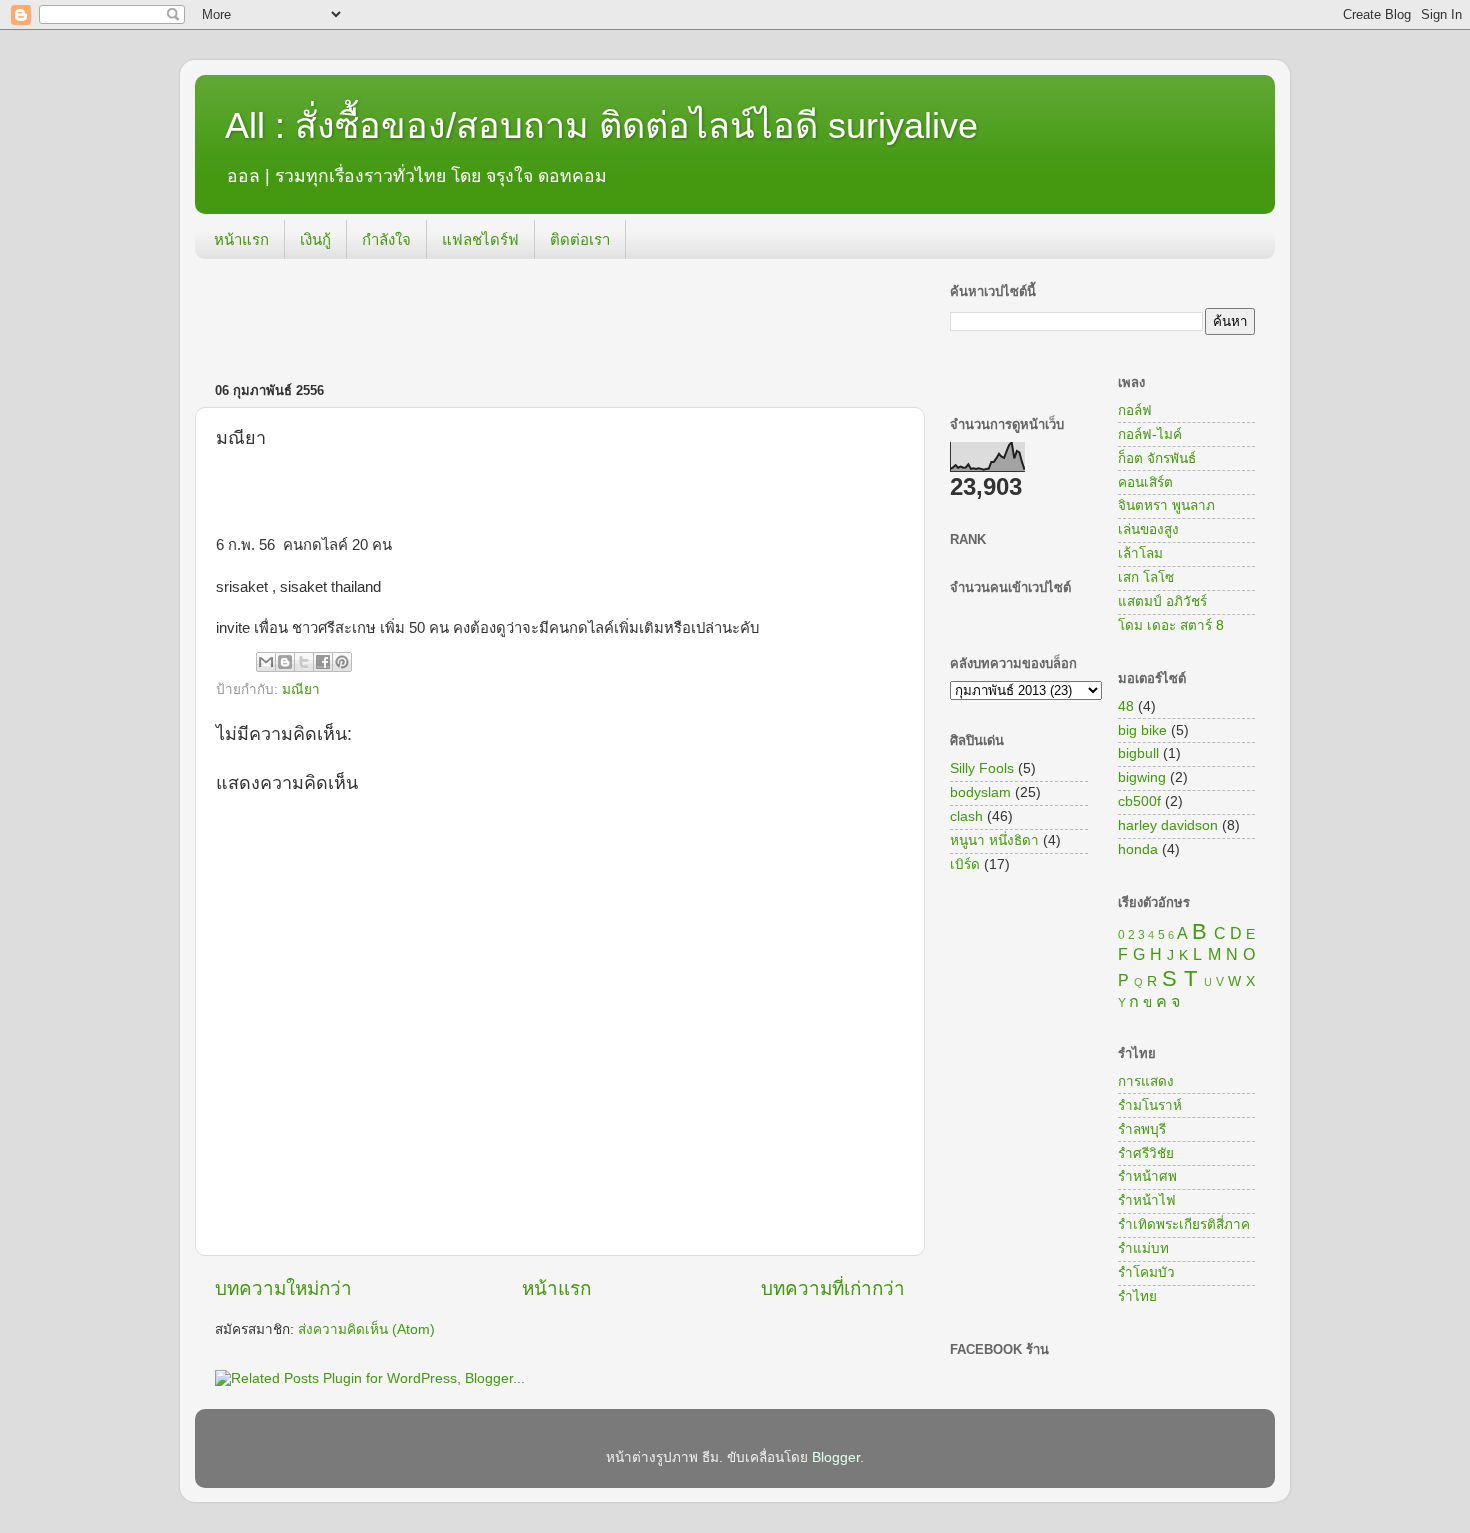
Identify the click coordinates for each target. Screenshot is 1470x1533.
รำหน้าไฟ (1147, 1200)
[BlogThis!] (285, 662)
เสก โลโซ (1146, 577)
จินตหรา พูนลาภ (1166, 505)
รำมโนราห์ (1150, 1105)
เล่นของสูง (1148, 529)
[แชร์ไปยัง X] (304, 662)
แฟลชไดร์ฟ (480, 239)
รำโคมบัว (1146, 1272)
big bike (1142, 730)
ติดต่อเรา (580, 239)
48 (1126, 706)
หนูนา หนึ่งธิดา (994, 840)
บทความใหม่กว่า (283, 1288)
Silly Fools (982, 768)
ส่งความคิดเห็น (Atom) (366, 1329)
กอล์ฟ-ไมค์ (1150, 434)
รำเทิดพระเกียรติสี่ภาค (1184, 1224)
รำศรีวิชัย (1146, 1153)
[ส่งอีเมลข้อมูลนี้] (266, 662)
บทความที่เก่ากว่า (833, 1288)
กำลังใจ (386, 239)
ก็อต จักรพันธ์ (1157, 458)
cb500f (1139, 801)
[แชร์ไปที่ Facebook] (323, 662)
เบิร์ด (965, 864)
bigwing (1142, 777)
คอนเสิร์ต (1145, 482)
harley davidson (1168, 825)
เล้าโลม (1140, 553)
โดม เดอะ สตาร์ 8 (1171, 625)
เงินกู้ (315, 239)
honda (1138, 849)
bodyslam (980, 792)
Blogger (836, 1457)
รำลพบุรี (1142, 1129)
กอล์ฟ (1135, 410)
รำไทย (1137, 1296)
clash (966, 816)
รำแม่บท (1143, 1248)
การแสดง (1146, 1081)
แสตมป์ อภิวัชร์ (1162, 601)
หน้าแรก (241, 239)
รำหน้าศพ (1147, 1176)
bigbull (1138, 753)
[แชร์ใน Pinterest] (342, 662)
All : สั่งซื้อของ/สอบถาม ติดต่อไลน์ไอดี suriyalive (601, 125)
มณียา (301, 689)
